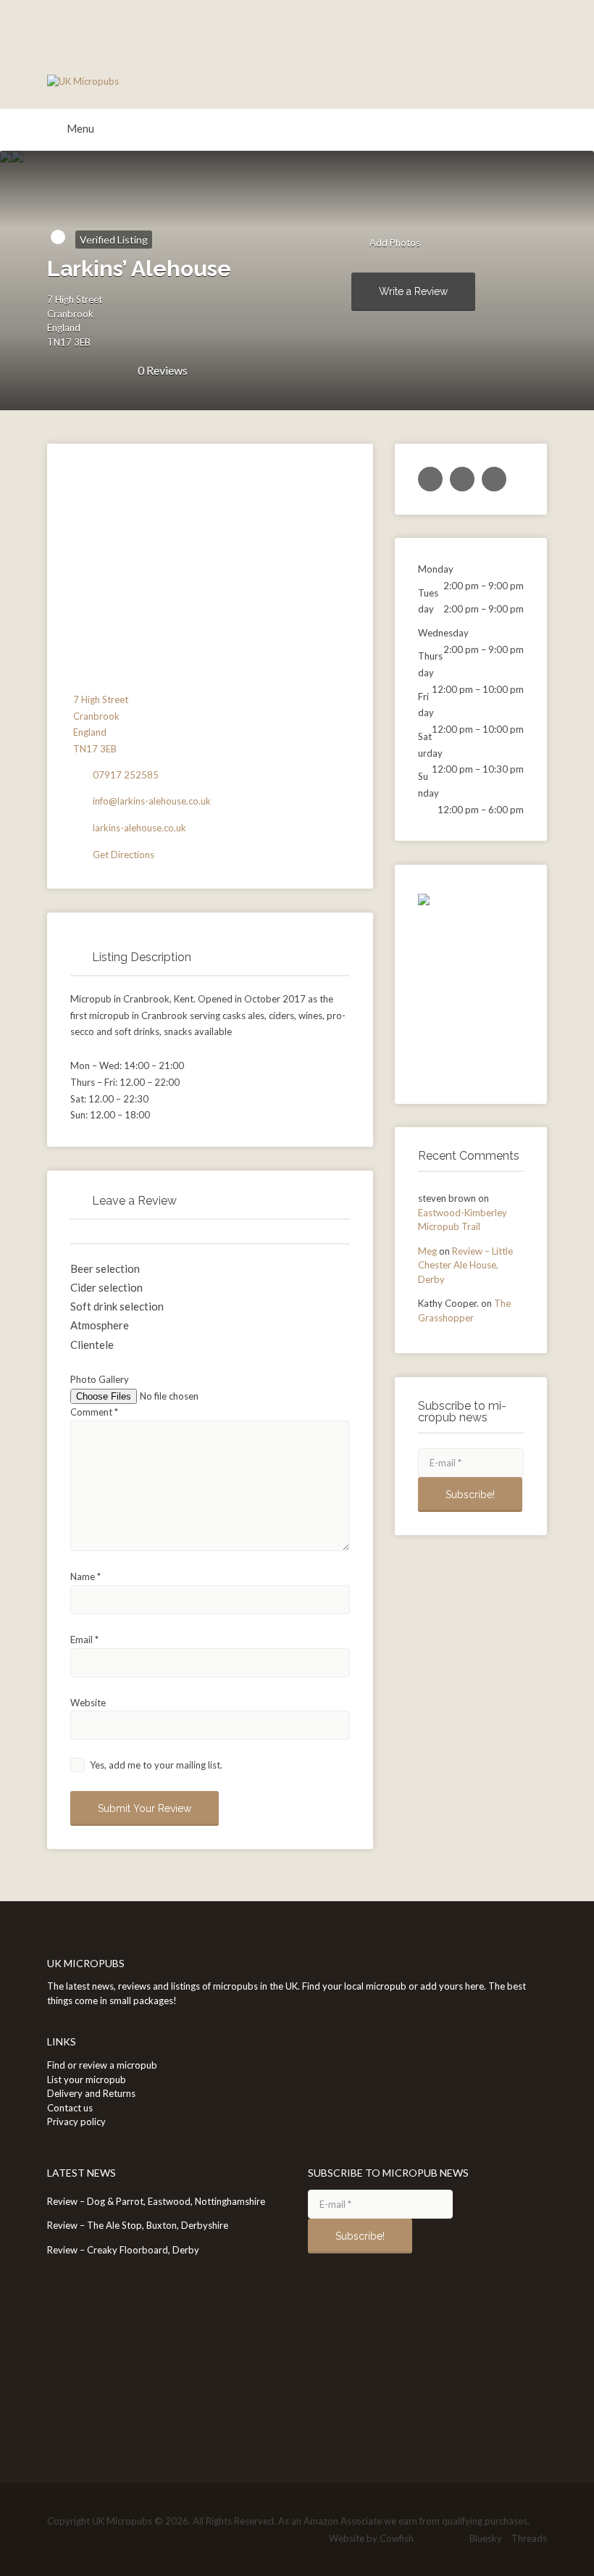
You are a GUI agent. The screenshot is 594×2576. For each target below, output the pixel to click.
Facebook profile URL (462, 479)
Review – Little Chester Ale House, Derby (465, 1265)
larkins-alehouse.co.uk (139, 828)
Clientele (92, 1345)
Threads (529, 2538)
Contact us (70, 2108)
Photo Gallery (100, 1379)
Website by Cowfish (371, 2538)
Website (88, 1703)
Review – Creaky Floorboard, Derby (123, 2250)
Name (85, 1576)
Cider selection (106, 1287)
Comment (94, 1412)
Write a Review (413, 291)
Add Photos (394, 243)
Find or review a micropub (102, 2065)
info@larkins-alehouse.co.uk (152, 801)
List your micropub (87, 2080)
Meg (427, 1251)
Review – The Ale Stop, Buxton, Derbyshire (138, 2225)
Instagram (453, 2539)
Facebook (430, 2539)
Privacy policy (76, 2122)
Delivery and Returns (91, 2093)
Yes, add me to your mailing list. (155, 1765)
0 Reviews (163, 370)
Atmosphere (100, 1325)
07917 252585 (126, 775)
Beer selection (105, 1268)
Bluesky (486, 2538)
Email (84, 1640)
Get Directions (124, 855)
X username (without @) (430, 479)
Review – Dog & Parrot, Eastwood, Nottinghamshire (156, 2201)
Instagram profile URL (494, 479)
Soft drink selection (117, 1306)
